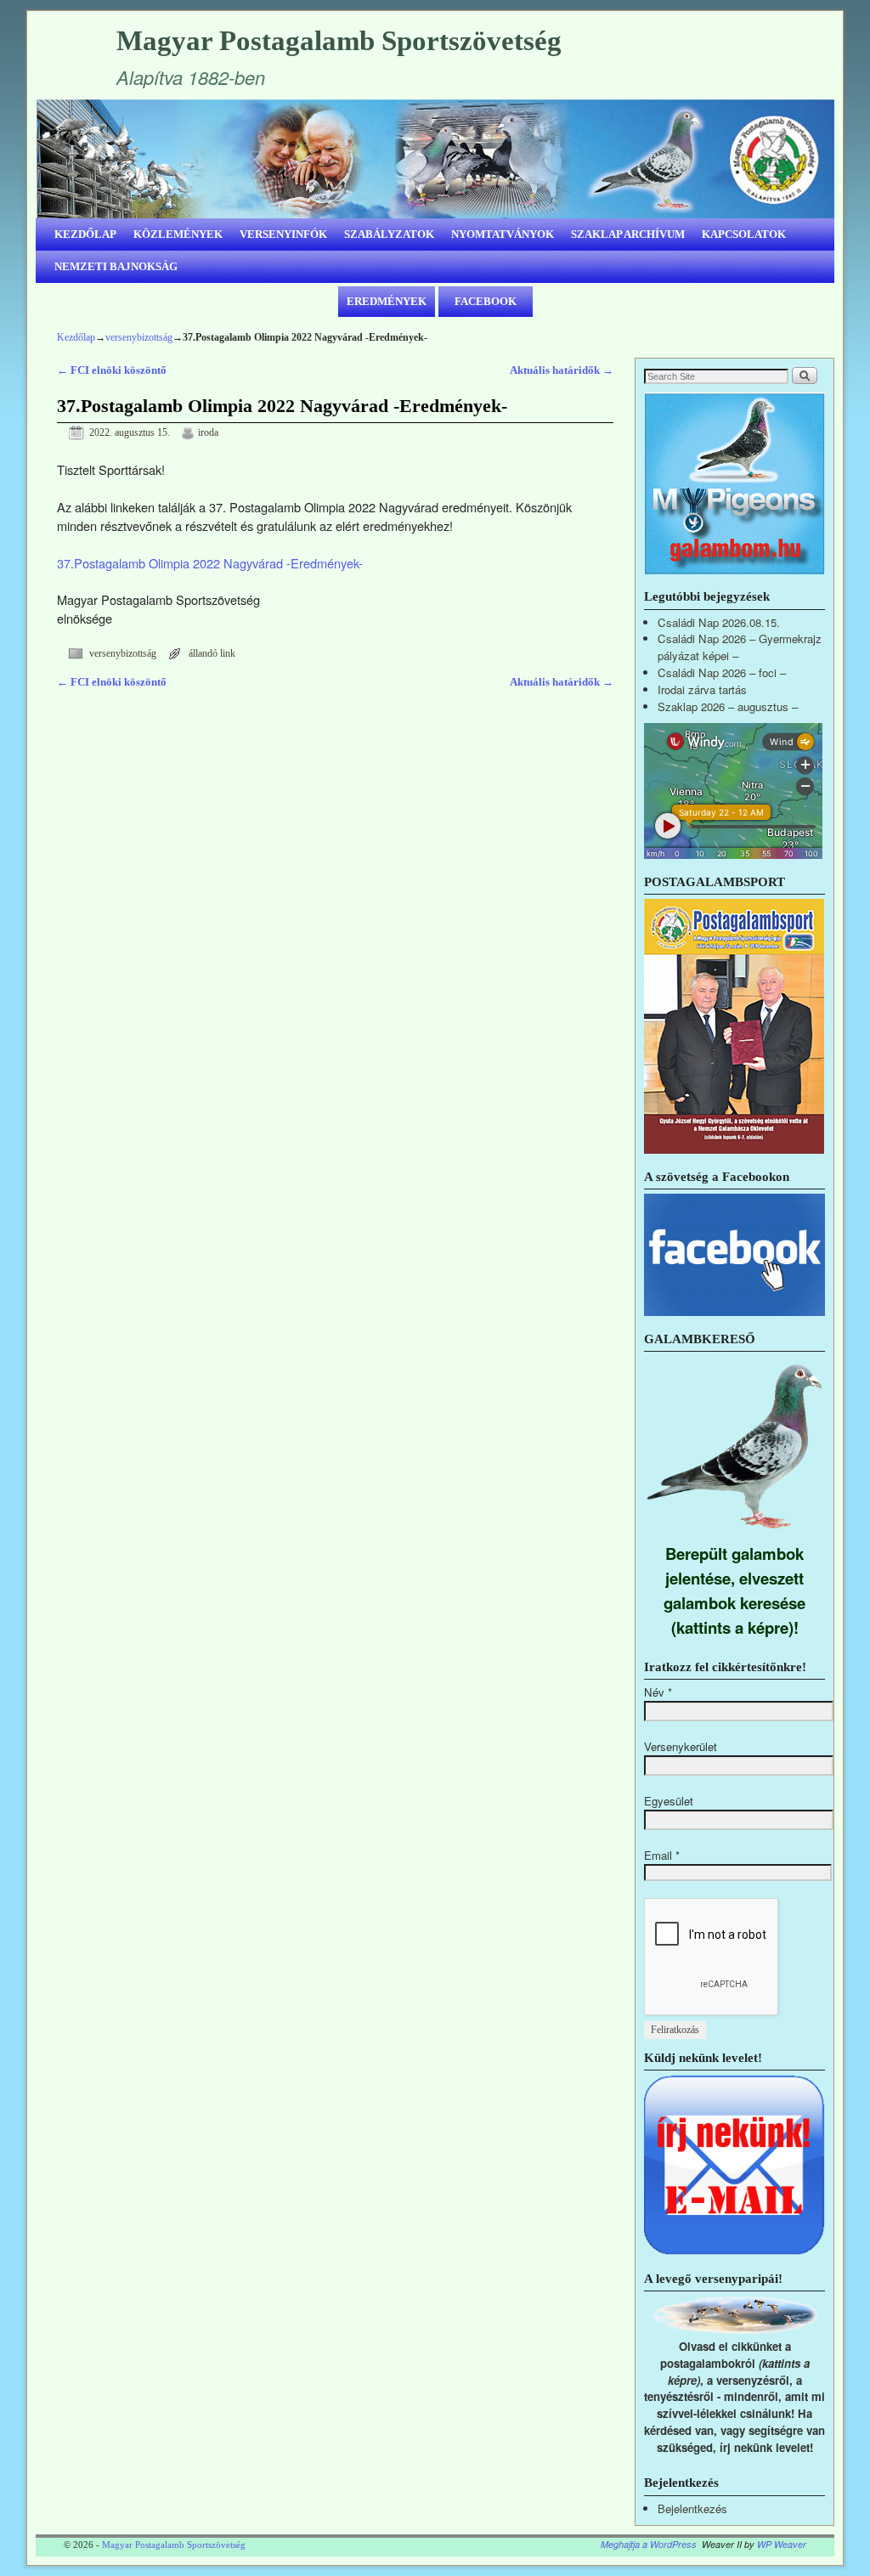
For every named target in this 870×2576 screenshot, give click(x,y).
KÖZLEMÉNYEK (178, 234)
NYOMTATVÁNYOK (503, 234)
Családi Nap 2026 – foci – (722, 672)
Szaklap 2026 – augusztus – (728, 706)
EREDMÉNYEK (387, 301)
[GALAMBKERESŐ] (734, 1532)
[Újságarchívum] (734, 1149)
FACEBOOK (486, 301)
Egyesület (669, 1801)
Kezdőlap (76, 337)
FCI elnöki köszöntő (112, 370)
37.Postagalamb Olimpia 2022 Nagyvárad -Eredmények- (210, 563)
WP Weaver (782, 2544)
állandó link (212, 654)
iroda (208, 433)
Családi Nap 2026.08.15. (719, 622)
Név (658, 1692)
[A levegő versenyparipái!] (734, 2329)
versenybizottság (139, 337)
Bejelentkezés (692, 2508)
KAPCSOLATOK (744, 234)
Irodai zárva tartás (702, 689)
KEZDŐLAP (85, 234)
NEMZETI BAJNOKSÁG (116, 266)
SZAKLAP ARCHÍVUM (628, 234)
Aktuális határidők (562, 370)
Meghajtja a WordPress (649, 2544)
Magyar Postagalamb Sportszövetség (339, 41)
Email (662, 1855)
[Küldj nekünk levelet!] (734, 2251)
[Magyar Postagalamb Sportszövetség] (435, 159)
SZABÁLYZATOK (389, 234)
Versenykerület (681, 1746)
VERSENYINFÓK (283, 234)
